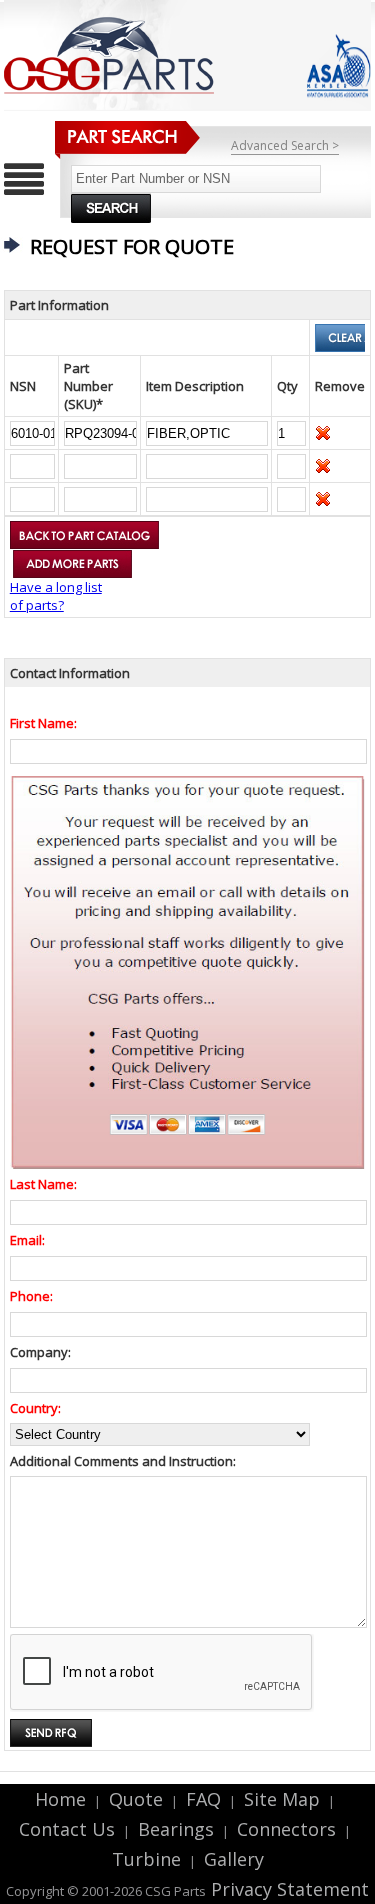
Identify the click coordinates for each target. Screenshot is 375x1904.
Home (60, 1799)
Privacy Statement (287, 1889)
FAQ (203, 1799)
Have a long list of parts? (56, 596)
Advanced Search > (285, 145)
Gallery (234, 1859)
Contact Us (67, 1829)
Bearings (176, 1829)
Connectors (286, 1829)
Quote (136, 1799)
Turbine (146, 1859)
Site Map (282, 1799)
